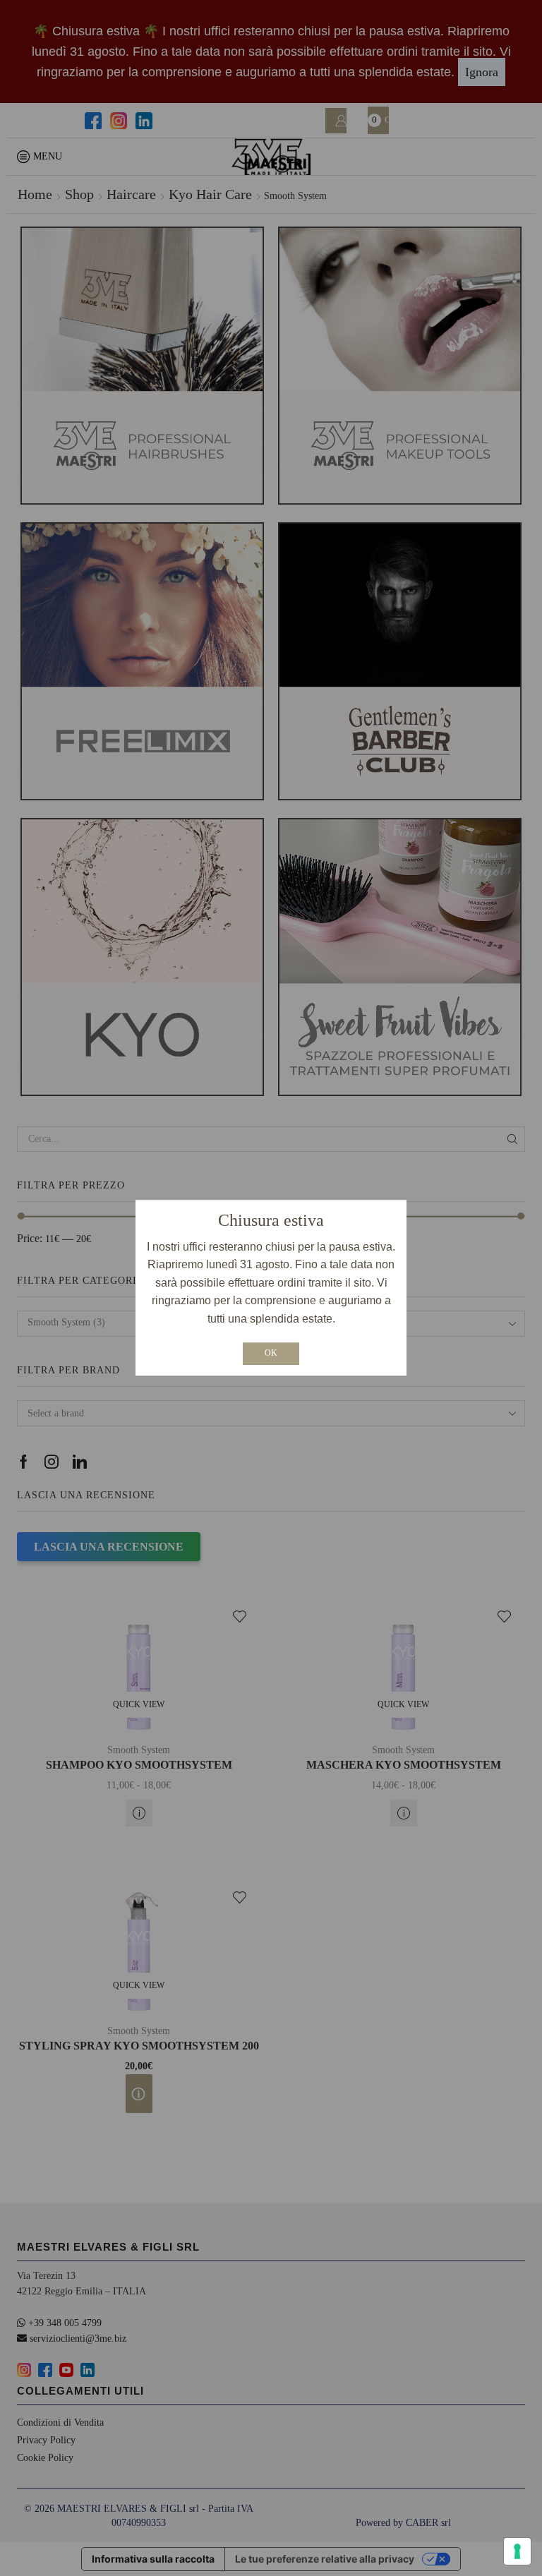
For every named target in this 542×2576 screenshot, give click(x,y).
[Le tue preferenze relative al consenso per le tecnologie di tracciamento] (517, 2551)
